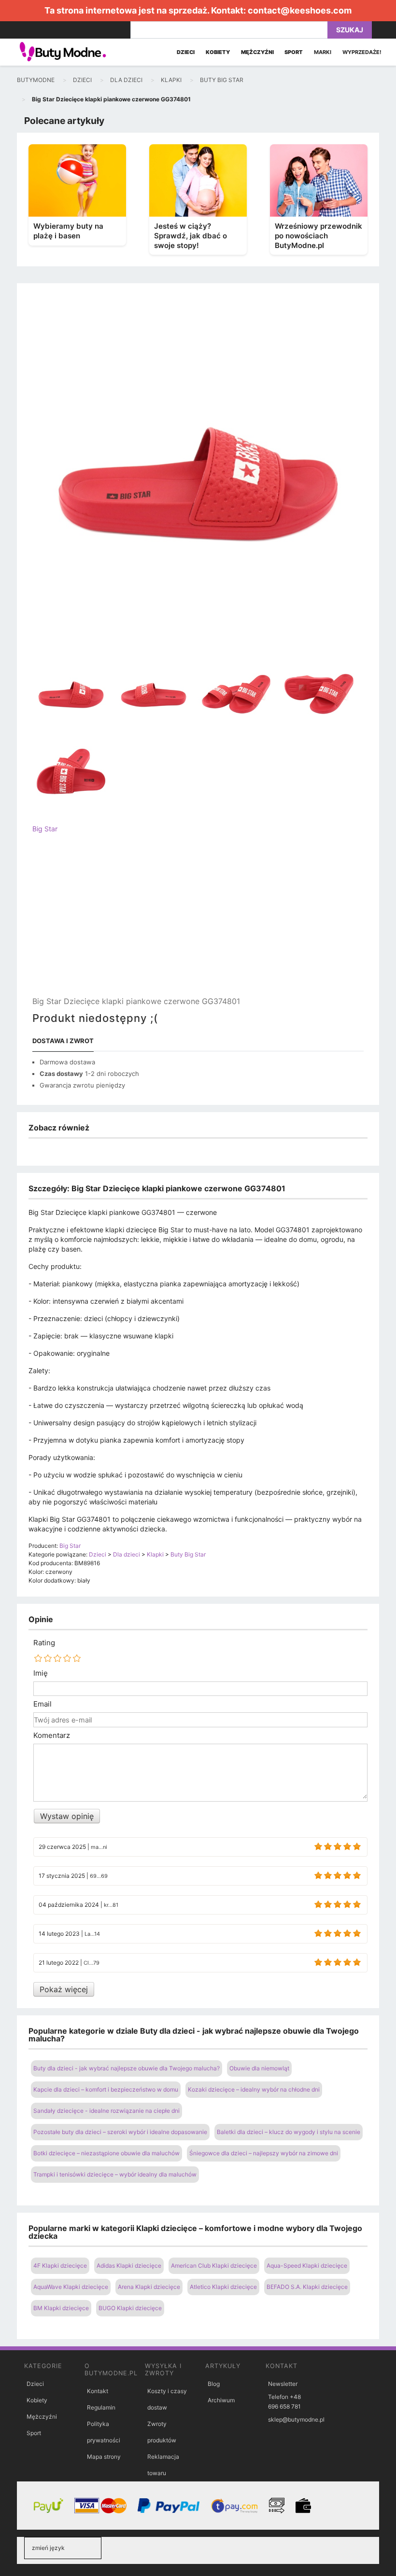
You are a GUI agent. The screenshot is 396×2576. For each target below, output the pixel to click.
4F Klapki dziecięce (60, 2266)
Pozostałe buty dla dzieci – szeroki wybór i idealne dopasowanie (120, 2132)
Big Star (45, 829)
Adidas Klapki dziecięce (129, 2266)
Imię (41, 1673)
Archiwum (221, 2400)
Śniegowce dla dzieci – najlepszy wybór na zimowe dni (264, 2153)
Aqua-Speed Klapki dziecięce (307, 2266)
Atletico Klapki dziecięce (223, 2287)
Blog (214, 2384)
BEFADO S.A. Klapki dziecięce (307, 2287)
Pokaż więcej (64, 1989)
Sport (34, 2433)
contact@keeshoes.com (300, 10)
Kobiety (37, 2400)
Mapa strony (104, 2457)
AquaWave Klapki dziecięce (71, 2287)
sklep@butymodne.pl (296, 2419)
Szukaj (350, 30)
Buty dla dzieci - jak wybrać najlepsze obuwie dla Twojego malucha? (127, 2068)
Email (42, 1704)
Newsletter (283, 2384)
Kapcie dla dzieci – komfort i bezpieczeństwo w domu (106, 2089)
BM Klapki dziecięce (61, 2308)
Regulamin (101, 2407)
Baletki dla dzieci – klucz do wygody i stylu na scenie (289, 2132)
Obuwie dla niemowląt (259, 2068)
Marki (323, 52)
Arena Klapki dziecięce (149, 2287)
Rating (44, 1643)
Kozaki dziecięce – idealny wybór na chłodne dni (254, 2089)
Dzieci (35, 2384)
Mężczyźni (42, 2417)
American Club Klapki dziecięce (214, 2266)
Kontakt (98, 2391)
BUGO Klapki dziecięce (130, 2308)
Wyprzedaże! (362, 52)
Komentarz (52, 1736)
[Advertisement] (198, 923)
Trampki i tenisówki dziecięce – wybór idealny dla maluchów (115, 2174)
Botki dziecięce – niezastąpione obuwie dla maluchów (106, 2153)
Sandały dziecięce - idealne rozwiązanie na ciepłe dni (106, 2111)
